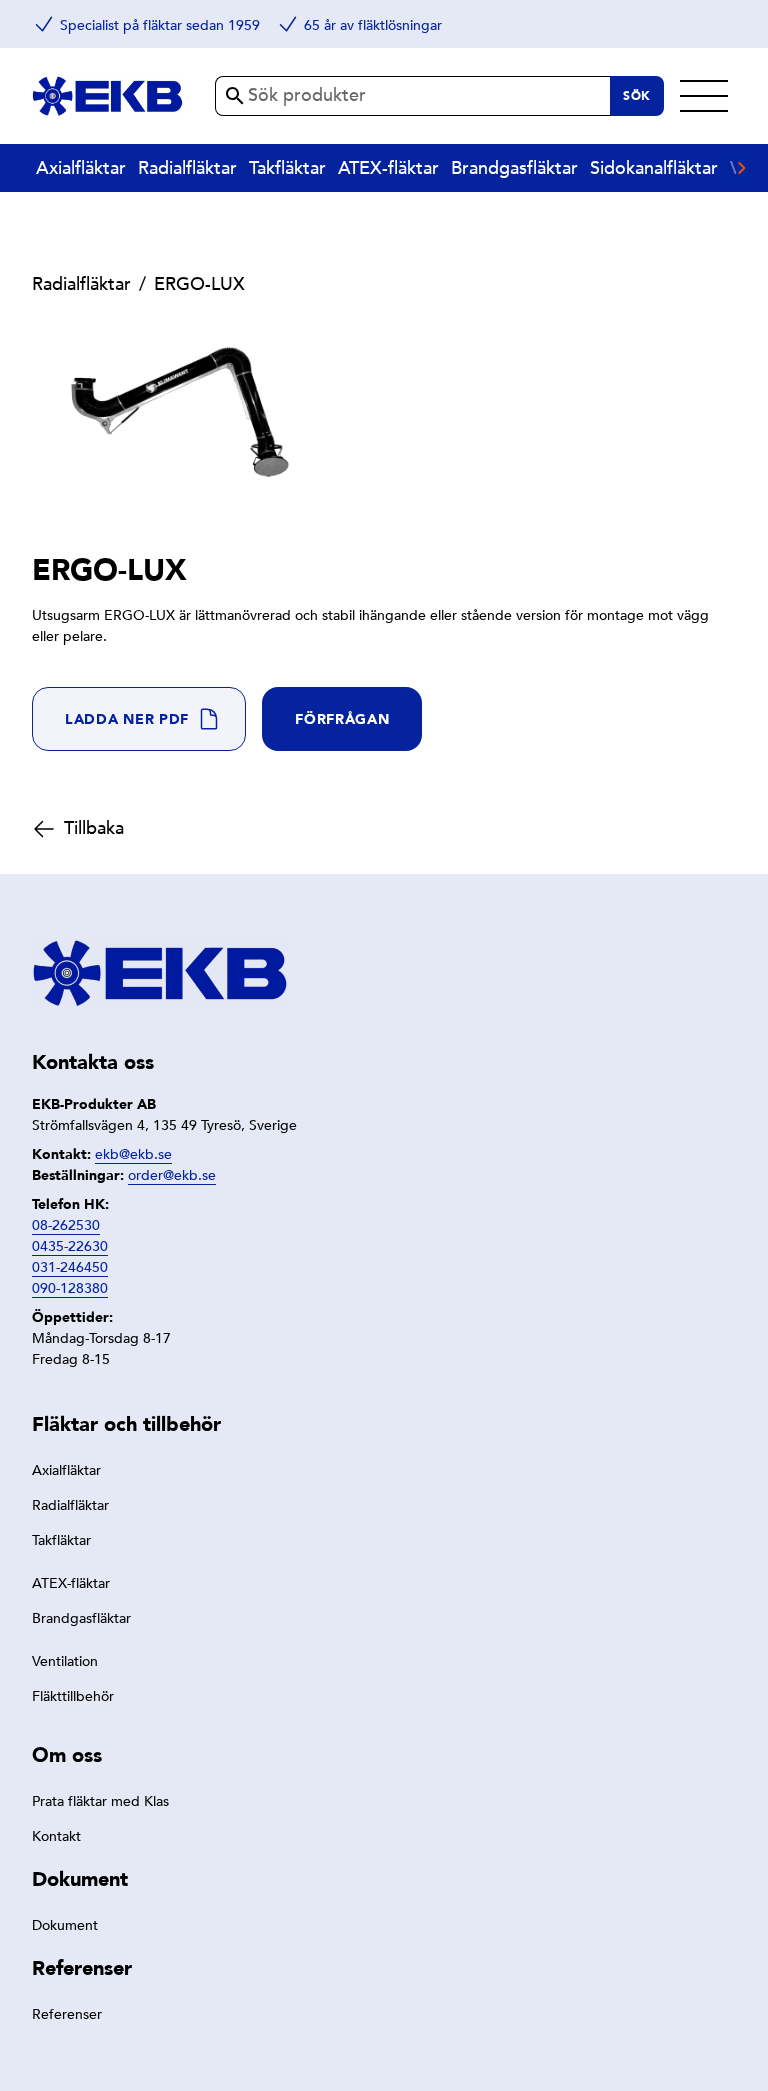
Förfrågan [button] (342, 719)
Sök (637, 96)
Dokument (65, 1925)
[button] (139, 719)
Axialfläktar (81, 168)
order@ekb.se (172, 1175)
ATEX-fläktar (388, 168)
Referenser (67, 2014)
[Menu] (704, 96)
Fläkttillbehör (73, 1696)
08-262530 (66, 1225)
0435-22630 (70, 1246)
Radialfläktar (187, 168)
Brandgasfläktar (514, 168)
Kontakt (56, 1836)
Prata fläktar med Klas (100, 1801)
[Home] (107, 96)
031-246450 (70, 1267)
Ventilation (65, 1661)
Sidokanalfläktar (654, 168)
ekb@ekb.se (133, 1154)
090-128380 (70, 1288)
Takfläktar (287, 168)
